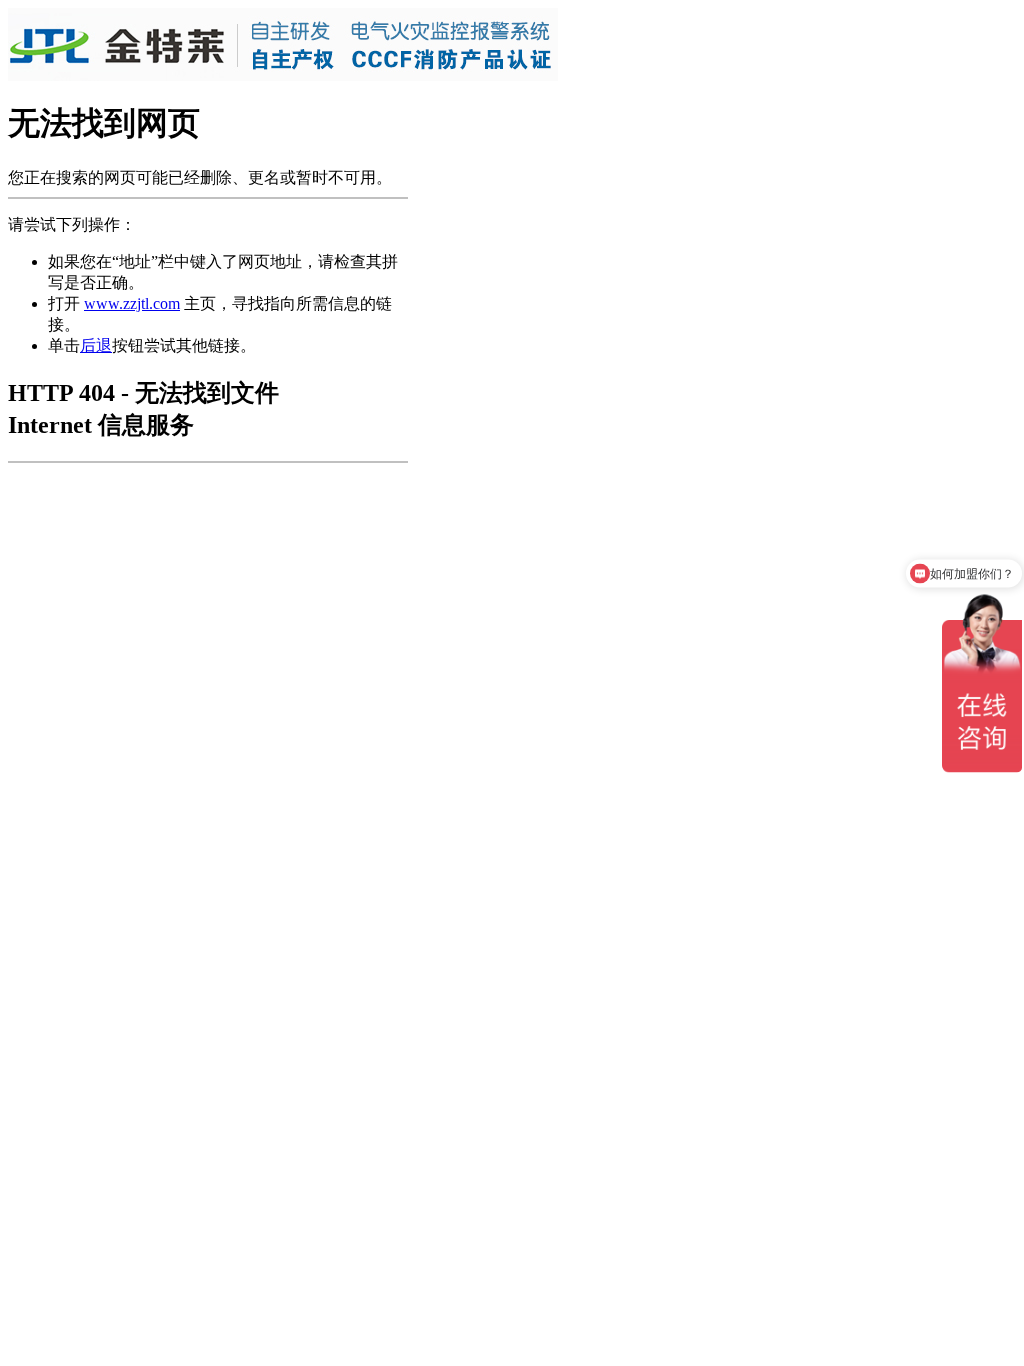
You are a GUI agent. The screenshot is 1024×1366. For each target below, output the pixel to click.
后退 (96, 345)
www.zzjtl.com (132, 303)
